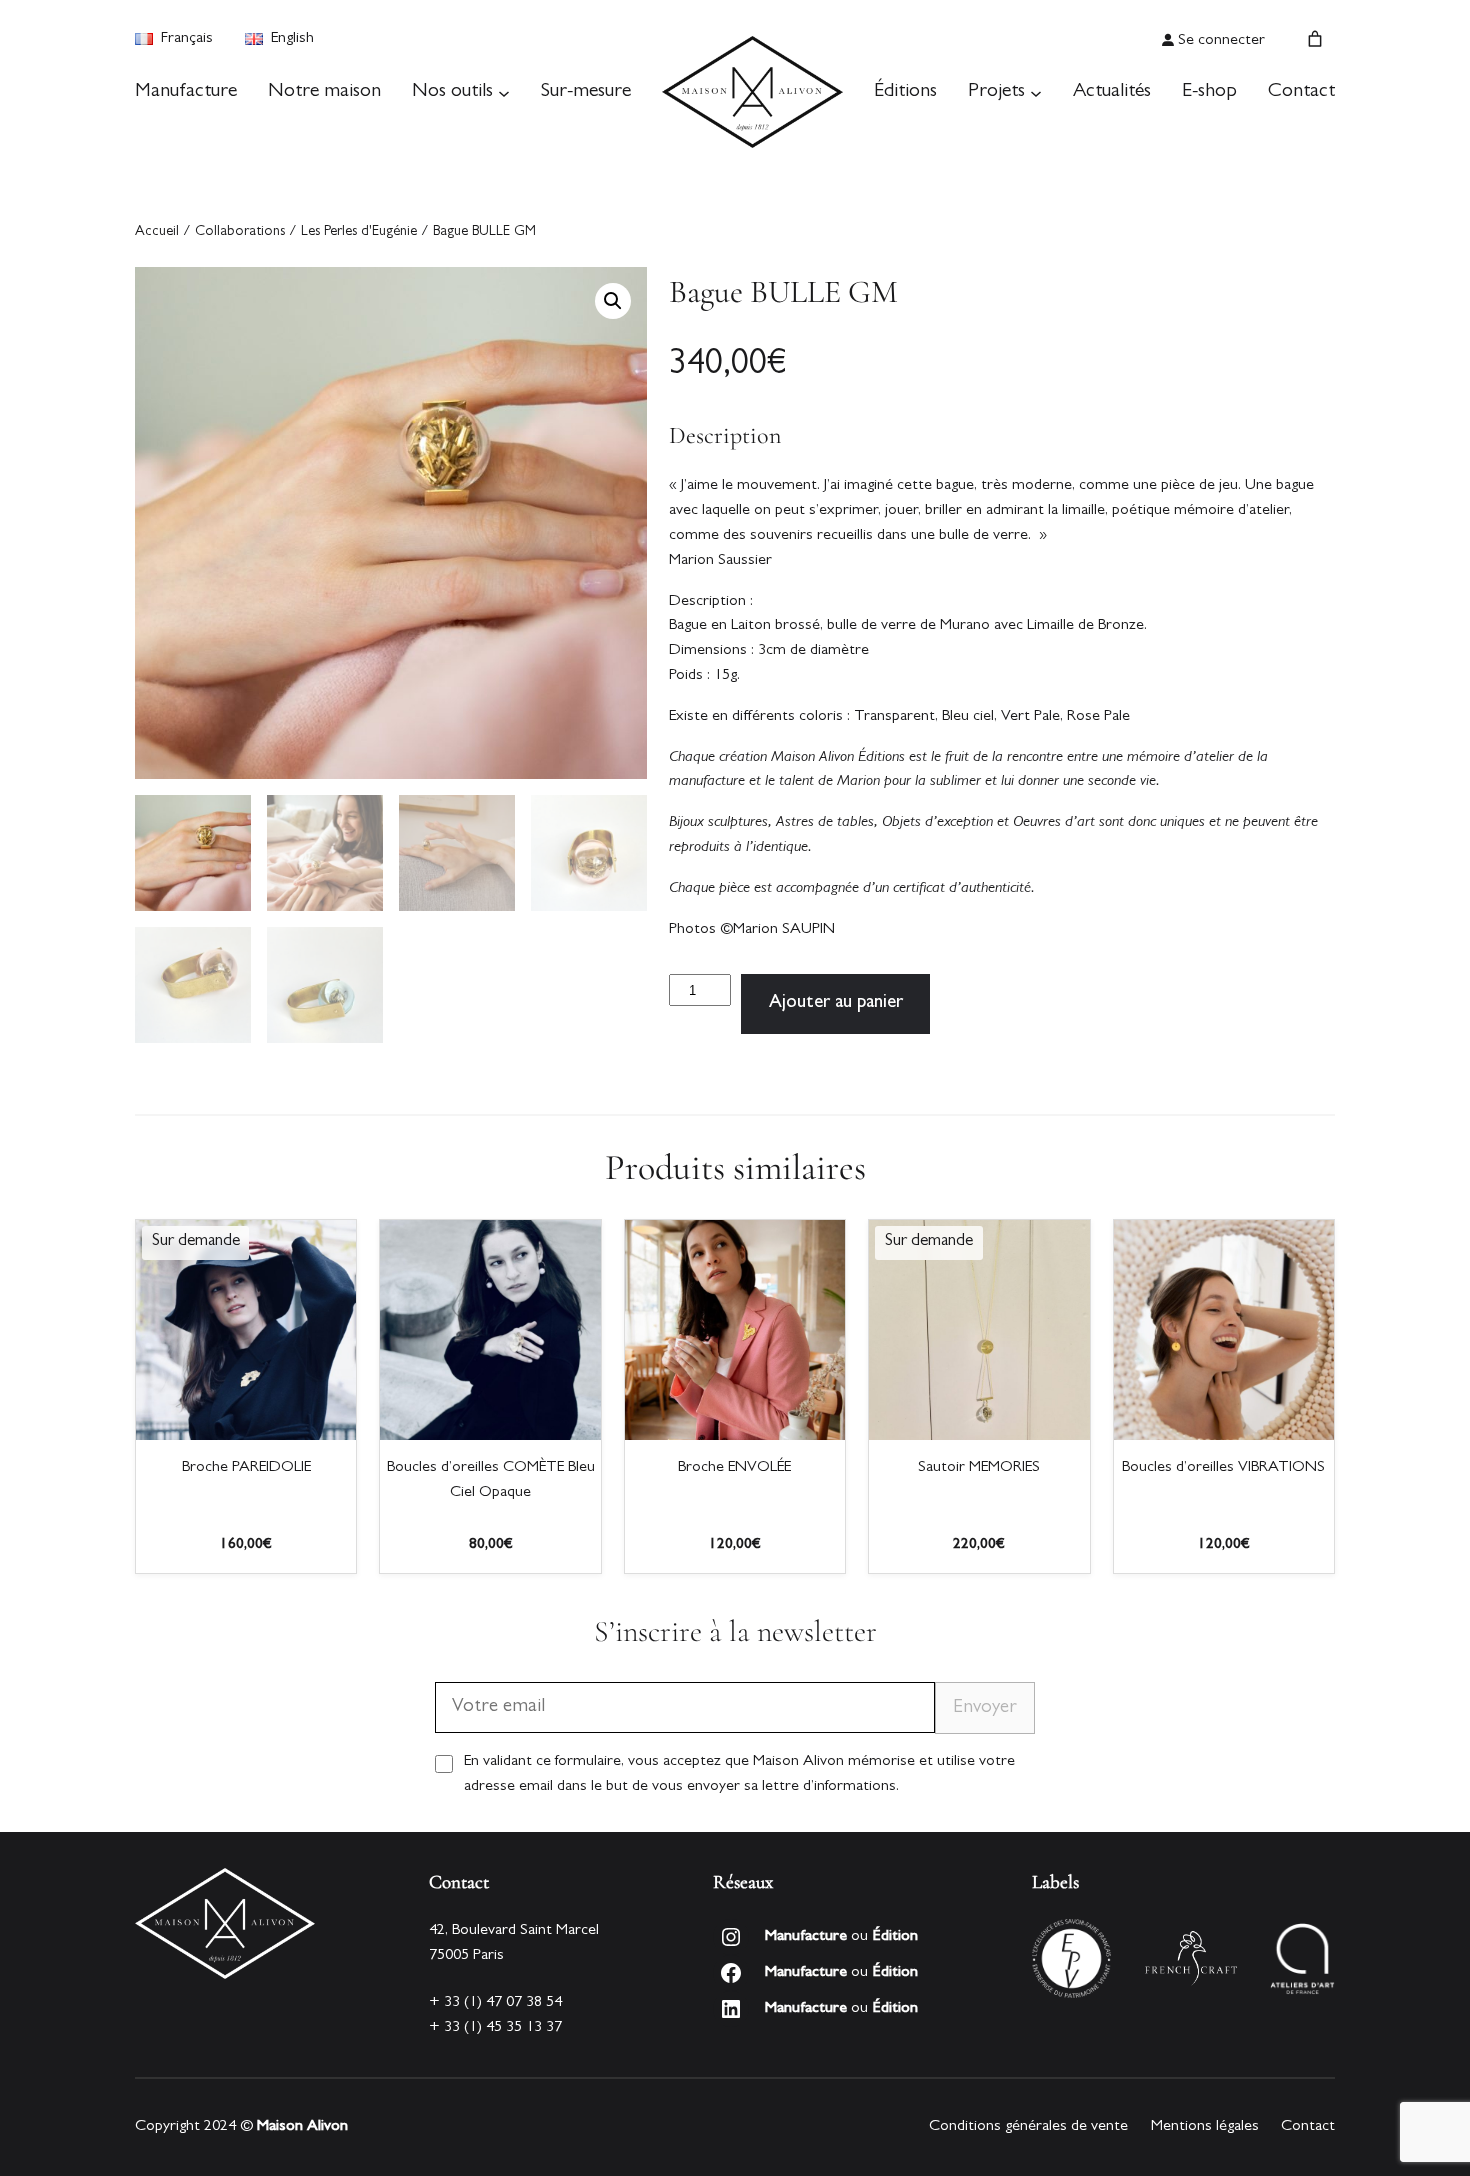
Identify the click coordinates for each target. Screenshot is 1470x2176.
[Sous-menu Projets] (1036, 92)
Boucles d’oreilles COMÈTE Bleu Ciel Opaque (491, 1480)
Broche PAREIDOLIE (246, 1468)
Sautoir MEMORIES (979, 1468)
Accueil (157, 232)
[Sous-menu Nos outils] (504, 92)
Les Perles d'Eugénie (359, 232)
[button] (613, 301)
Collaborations (240, 232)
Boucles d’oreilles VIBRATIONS (1223, 1468)
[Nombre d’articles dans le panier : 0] (1315, 39)
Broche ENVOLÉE (734, 1468)
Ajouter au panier (836, 1003)
